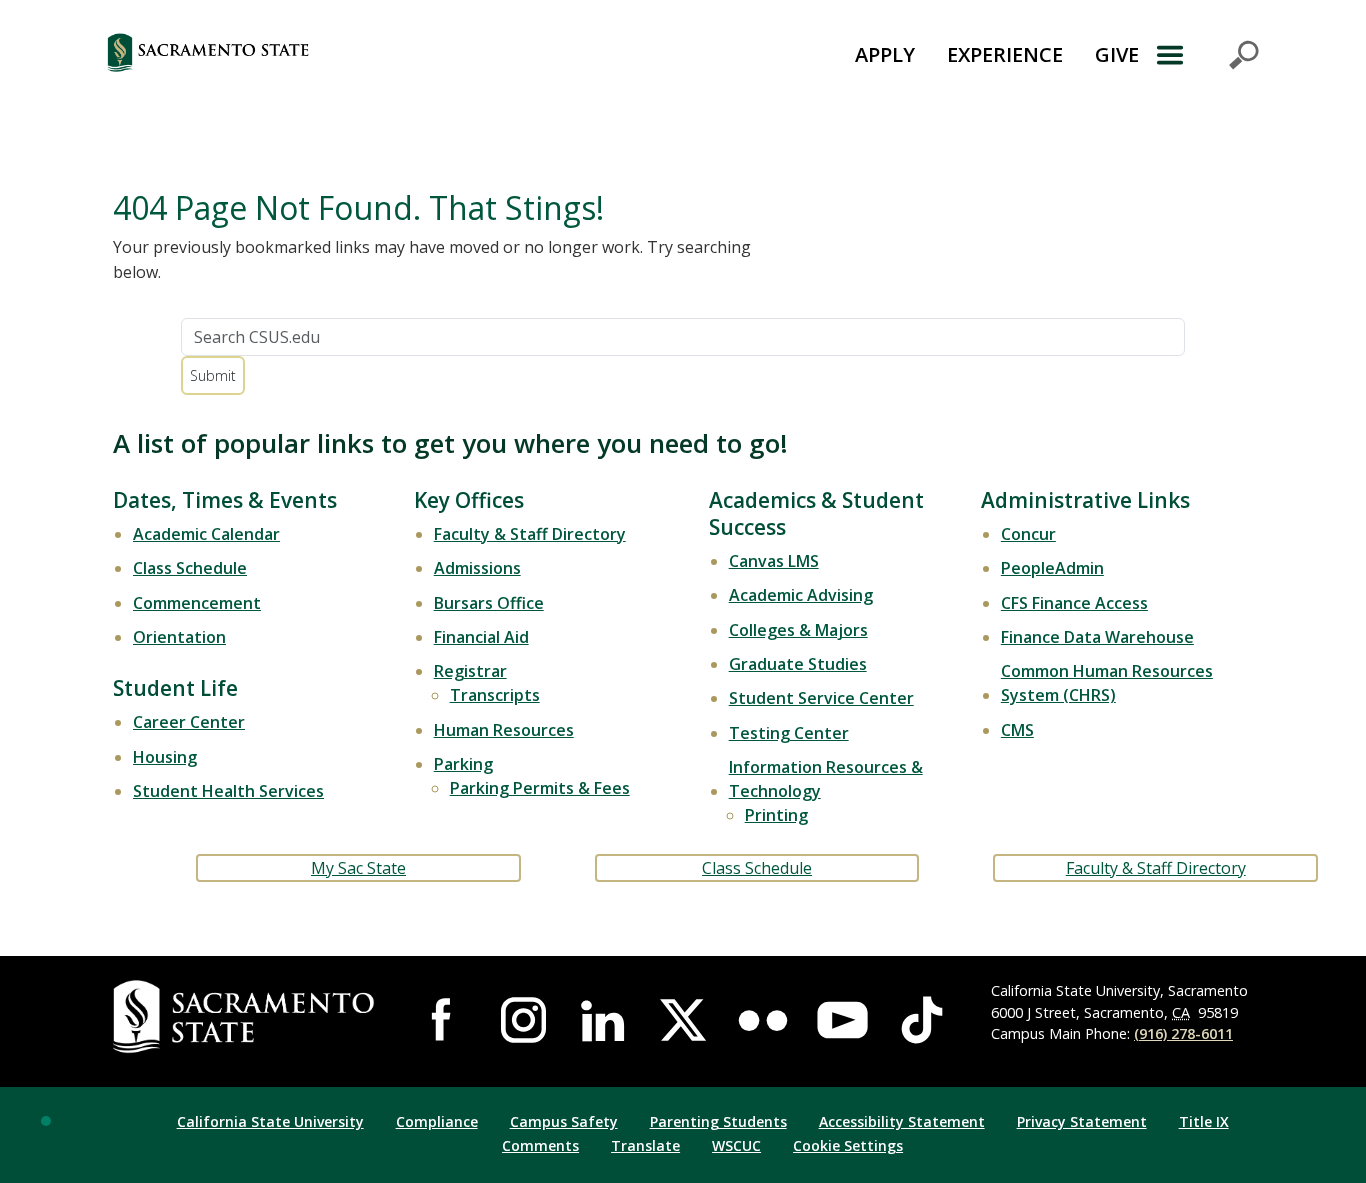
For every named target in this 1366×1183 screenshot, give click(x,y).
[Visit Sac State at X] (683, 1020)
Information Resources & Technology (826, 779)
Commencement (197, 603)
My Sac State (358, 868)
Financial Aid (481, 637)
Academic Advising (801, 595)
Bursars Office (489, 603)
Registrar (470, 671)
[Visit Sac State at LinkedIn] (603, 1020)
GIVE (1117, 54)
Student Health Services (228, 791)
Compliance (437, 1121)
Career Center (189, 722)
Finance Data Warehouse (1097, 637)
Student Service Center (821, 698)
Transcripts (495, 695)
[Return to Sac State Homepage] (308, 55)
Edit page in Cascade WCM (46, 1121)
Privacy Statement (1082, 1121)
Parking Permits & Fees (540, 788)
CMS (1017, 730)
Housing (165, 757)
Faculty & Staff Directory (530, 534)
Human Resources (504, 730)
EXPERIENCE (1005, 54)
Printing (776, 815)
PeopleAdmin (1052, 568)
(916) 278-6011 (1183, 1033)
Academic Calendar (206, 534)
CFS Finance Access (1074, 603)
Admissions (477, 568)
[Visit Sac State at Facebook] (444, 1020)
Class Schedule (190, 568)
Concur (1028, 534)
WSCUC (736, 1145)
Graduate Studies (798, 664)
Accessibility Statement (902, 1121)
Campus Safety (564, 1121)
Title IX (1204, 1121)
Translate (645, 1145)
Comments (540, 1145)
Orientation (179, 637)
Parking (463, 764)
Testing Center (789, 733)
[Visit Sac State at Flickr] (763, 1020)
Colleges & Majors (798, 630)
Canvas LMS (774, 561)
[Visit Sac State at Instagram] (524, 1020)
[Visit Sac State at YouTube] (843, 1020)
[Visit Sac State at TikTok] (922, 1020)
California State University (270, 1121)
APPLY (885, 54)
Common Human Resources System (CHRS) (1107, 683)
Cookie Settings (848, 1145)
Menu (1207, 55)
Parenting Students (718, 1121)
